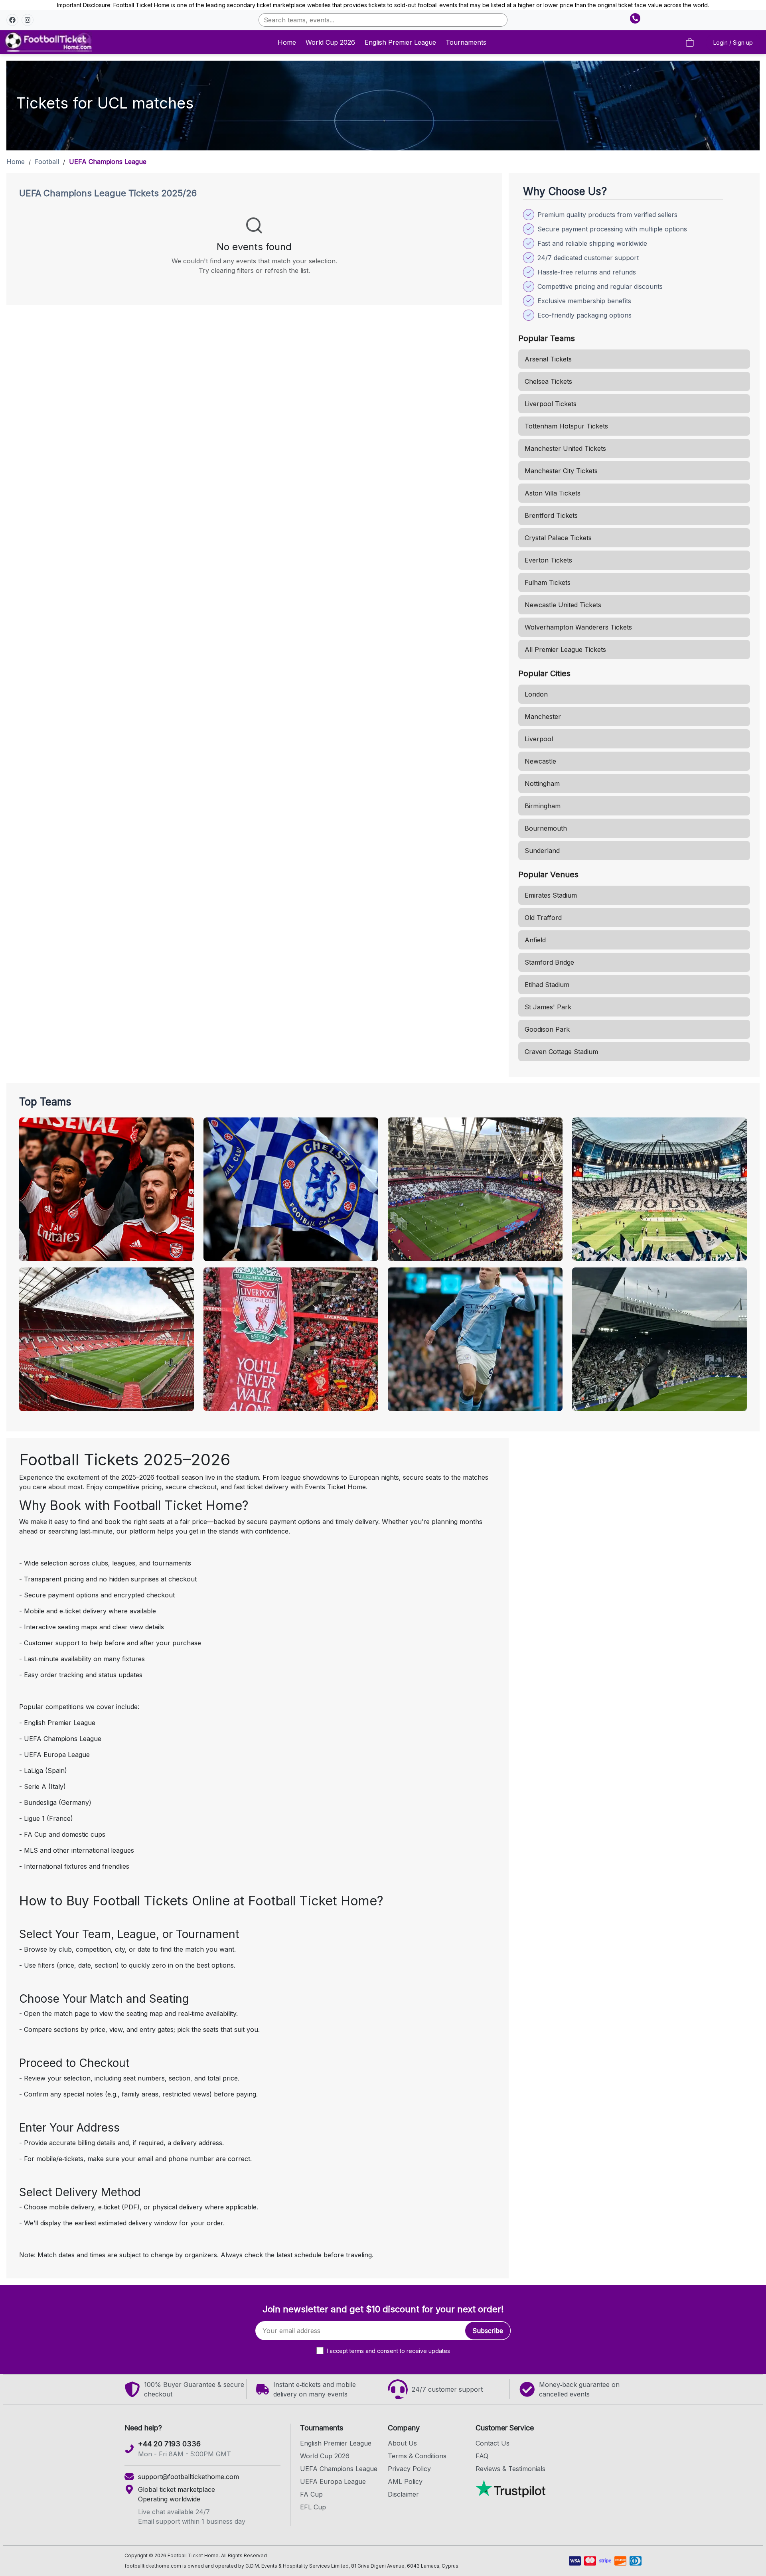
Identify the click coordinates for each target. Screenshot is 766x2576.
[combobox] (383, 20)
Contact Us (493, 2443)
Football (47, 162)
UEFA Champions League (339, 2469)
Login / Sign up (733, 42)
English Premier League (400, 42)
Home (287, 42)
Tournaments (466, 42)
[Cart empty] (690, 42)
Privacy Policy (409, 2469)
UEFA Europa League (333, 2481)
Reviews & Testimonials (510, 2469)
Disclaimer (403, 2494)
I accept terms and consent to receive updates (388, 2351)
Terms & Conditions (417, 2456)
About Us (402, 2443)
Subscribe (488, 2331)
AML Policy (405, 2481)
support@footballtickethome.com (189, 2477)
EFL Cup (313, 2507)
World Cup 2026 (330, 42)
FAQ (482, 2456)
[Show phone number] (635, 18)
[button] (12, 20)
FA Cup (311, 2494)
